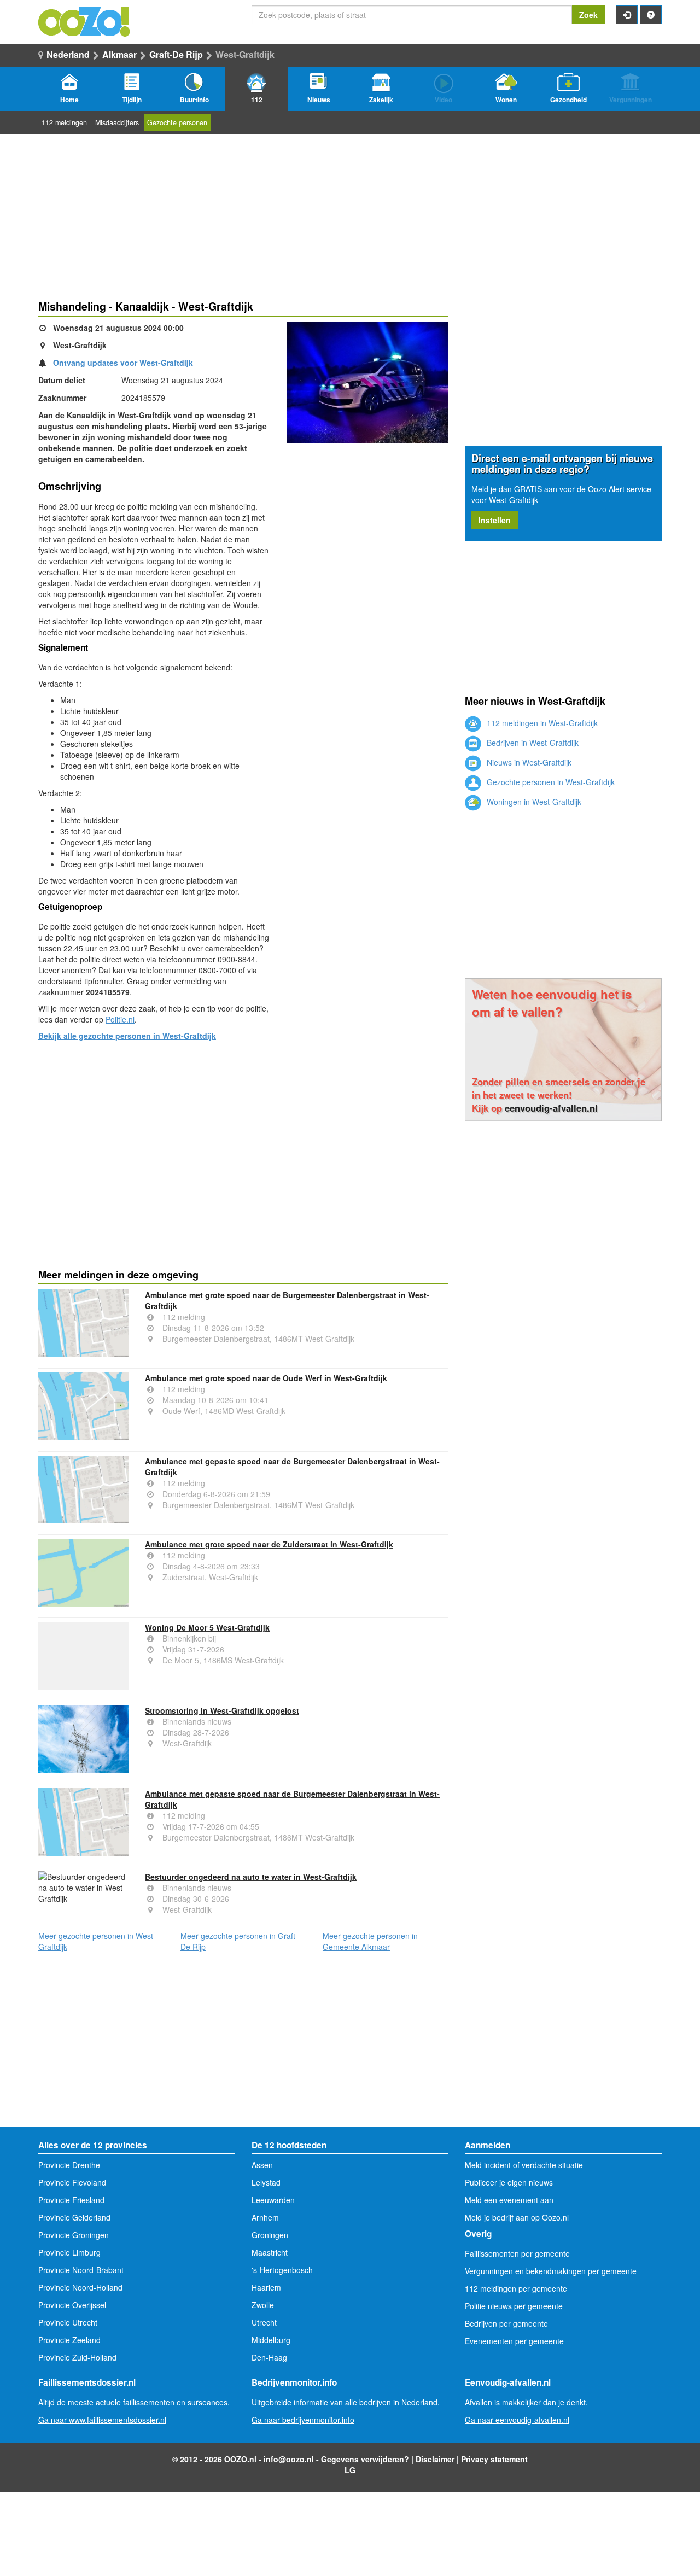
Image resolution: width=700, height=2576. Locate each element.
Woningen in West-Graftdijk (533, 802)
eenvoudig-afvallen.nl (551, 1108)
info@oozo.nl (289, 2459)
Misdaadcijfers (117, 122)
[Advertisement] (243, 1135)
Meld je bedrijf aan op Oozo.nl (517, 2217)
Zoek (588, 15)
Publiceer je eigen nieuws (509, 2182)
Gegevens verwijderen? (365, 2459)
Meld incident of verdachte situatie (524, 2165)
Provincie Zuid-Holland (77, 2357)
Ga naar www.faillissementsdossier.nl (102, 2420)
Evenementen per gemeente (514, 2341)
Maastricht (270, 2252)
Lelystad (266, 2182)
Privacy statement (494, 2459)
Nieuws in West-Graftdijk (528, 762)
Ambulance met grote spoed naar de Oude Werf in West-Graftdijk (266, 1378)
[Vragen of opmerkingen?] (651, 15)
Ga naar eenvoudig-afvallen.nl (517, 2420)
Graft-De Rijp (176, 54)
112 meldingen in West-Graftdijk (541, 723)
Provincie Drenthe (69, 2165)
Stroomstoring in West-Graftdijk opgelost (222, 1710)
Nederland (68, 54)
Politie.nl (120, 1019)
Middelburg (271, 2340)
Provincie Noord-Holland (80, 2287)
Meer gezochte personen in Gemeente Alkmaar (370, 1941)
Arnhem (265, 2217)
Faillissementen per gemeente (517, 2253)
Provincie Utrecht (68, 2322)
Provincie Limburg (69, 2252)
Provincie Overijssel (72, 2305)
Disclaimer (435, 2459)
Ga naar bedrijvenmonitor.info (303, 2420)
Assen (262, 2165)
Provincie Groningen (74, 2235)
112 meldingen (64, 122)
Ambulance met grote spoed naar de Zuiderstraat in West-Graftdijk (269, 1544)
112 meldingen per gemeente (516, 2288)
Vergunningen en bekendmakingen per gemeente (551, 2271)
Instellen (495, 520)
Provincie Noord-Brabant (81, 2270)
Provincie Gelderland (74, 2217)
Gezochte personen (177, 122)
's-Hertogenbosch (282, 2270)
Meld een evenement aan (509, 2200)
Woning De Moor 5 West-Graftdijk (207, 1627)
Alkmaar (119, 54)
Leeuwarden (273, 2200)
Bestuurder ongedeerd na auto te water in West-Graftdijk (251, 1877)
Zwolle (263, 2305)
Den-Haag (269, 2357)
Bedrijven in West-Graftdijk (532, 743)
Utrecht (264, 2322)
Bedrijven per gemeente (506, 2323)
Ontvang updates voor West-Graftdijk (123, 363)
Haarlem (266, 2287)
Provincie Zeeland (69, 2340)
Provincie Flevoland (72, 2182)
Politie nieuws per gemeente (514, 2306)
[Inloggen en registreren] (627, 15)
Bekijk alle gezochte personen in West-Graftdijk (127, 1036)
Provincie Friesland (71, 2200)
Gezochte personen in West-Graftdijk (550, 782)
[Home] (85, 20)
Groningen (270, 2235)
